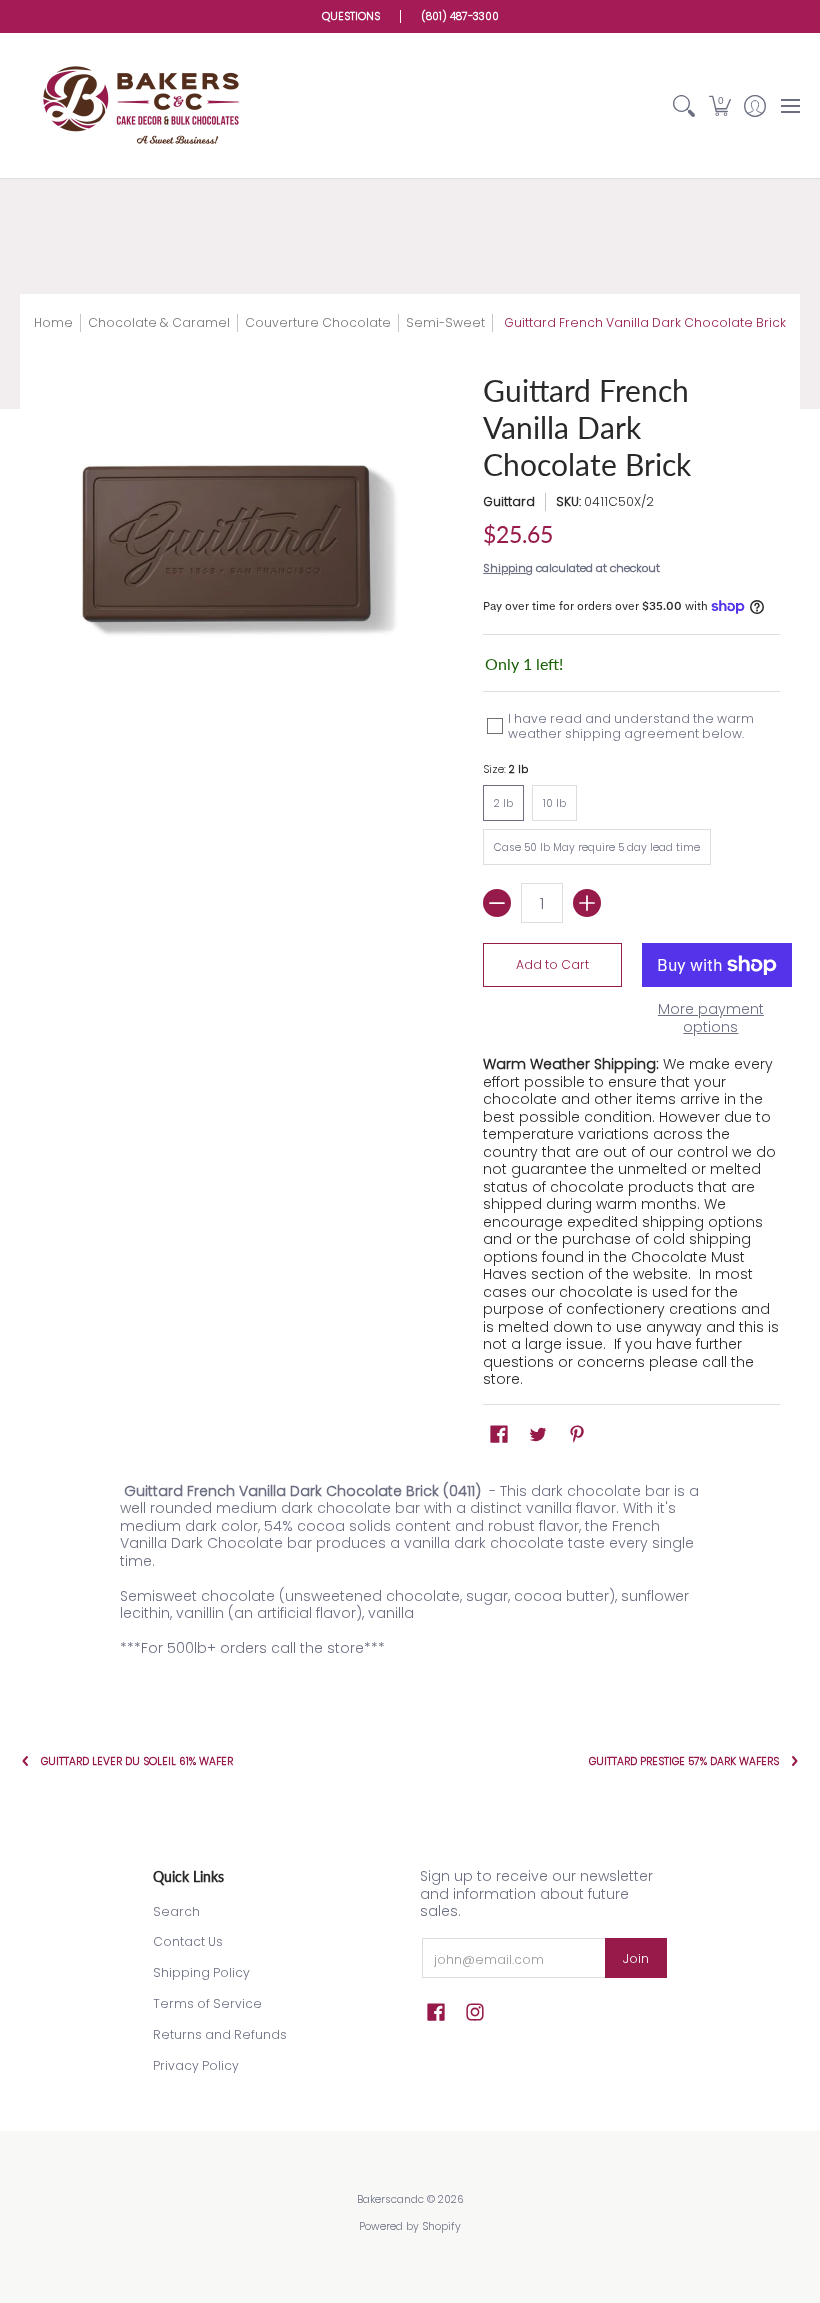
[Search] (684, 105)
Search (176, 1911)
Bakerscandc (390, 2199)
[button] (719, 105)
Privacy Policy (196, 2065)
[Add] (587, 903)
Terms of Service (207, 2003)
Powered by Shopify (410, 2226)
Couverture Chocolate (318, 322)
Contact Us (188, 1941)
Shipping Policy (201, 1972)
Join (636, 1958)
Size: (505, 769)
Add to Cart (552, 964)
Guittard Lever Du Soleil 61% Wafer (137, 1761)
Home (53, 322)
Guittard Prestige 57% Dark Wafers (684, 1761)
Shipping (508, 568)
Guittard (509, 501)
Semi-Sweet (445, 322)
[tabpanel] (410, 1574)
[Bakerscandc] (145, 105)
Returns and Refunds (220, 2034)
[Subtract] (497, 903)
